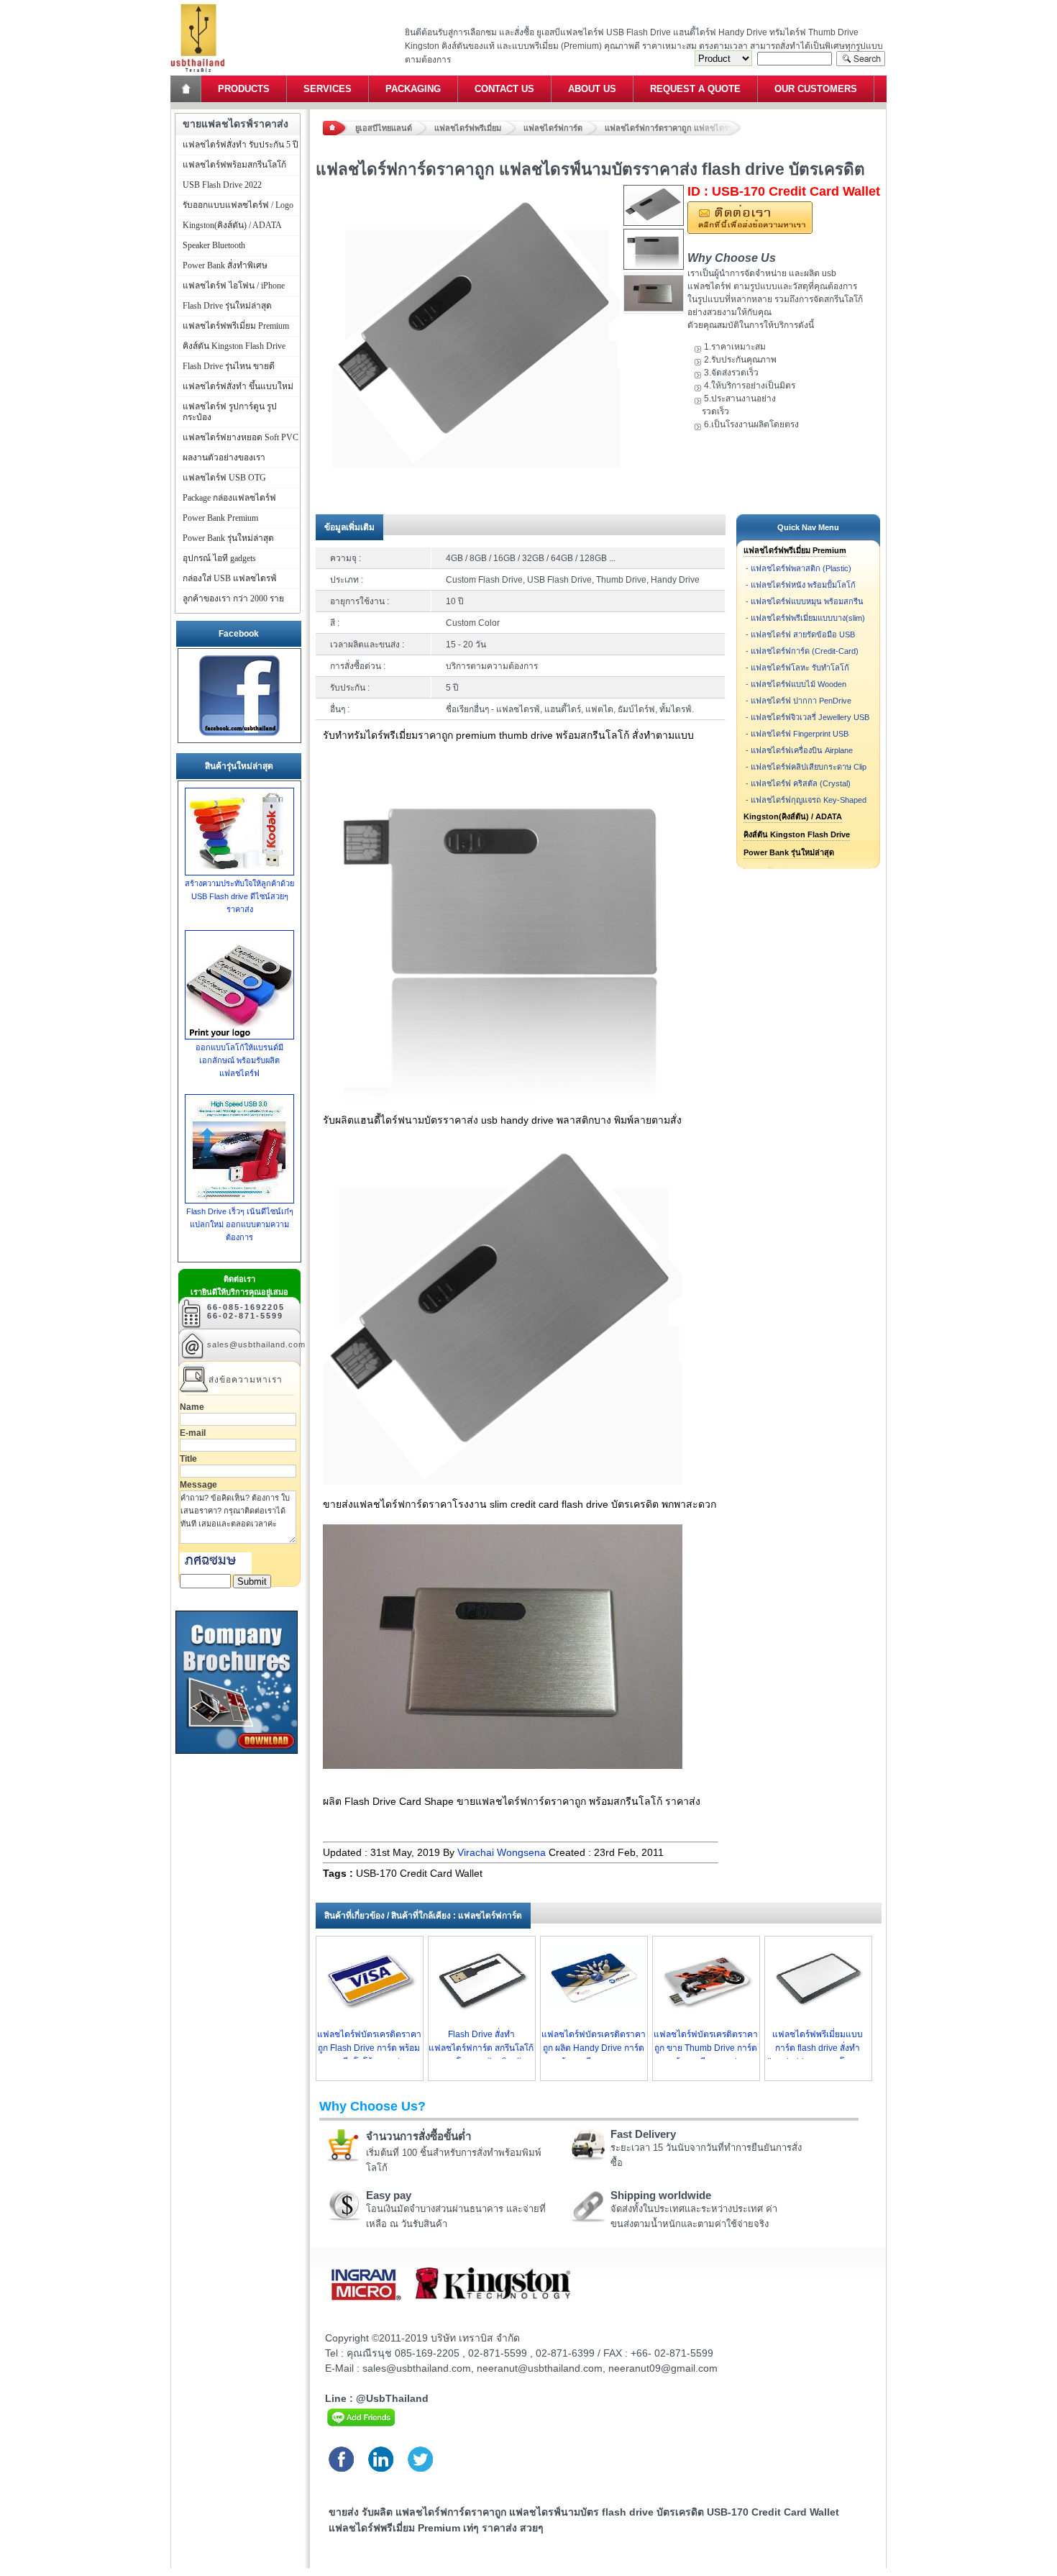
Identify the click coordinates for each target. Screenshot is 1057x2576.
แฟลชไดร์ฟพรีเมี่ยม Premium (795, 550)
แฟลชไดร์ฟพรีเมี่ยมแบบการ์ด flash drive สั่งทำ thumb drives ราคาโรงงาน (818, 2048)
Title (188, 1459)
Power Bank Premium (220, 518)
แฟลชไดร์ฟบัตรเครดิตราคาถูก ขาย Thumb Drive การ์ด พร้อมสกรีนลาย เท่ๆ (706, 2048)
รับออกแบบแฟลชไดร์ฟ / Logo (238, 205)
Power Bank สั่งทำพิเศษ (225, 265)
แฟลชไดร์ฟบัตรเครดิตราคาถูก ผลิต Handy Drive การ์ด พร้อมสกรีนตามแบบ (594, 2048)
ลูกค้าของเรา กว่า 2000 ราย (233, 599)
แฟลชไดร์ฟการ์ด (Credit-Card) (805, 651)
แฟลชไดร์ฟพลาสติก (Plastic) (801, 568)
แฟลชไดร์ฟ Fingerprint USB (800, 734)
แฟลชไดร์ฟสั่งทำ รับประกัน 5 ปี (241, 145)
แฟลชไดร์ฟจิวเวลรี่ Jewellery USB (810, 717)
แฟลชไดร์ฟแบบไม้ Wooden (799, 684)
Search (861, 59)
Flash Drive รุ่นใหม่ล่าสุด (227, 306)
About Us (592, 89)
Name (192, 1407)
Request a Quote (695, 89)
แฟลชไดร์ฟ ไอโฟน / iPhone (234, 286)
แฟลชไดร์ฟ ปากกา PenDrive (801, 701)
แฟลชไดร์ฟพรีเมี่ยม (468, 128)
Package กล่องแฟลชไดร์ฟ (229, 498)
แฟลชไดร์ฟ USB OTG (224, 478)
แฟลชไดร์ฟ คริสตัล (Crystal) (801, 783)
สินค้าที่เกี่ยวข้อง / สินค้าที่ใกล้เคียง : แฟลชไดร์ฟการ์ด (423, 1916)
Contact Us (504, 89)
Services (328, 89)
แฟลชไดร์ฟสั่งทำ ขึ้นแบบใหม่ (238, 386)
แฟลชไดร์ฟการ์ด (553, 128)
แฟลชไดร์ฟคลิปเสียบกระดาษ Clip (809, 767)
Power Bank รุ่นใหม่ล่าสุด (789, 852)
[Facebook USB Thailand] (239, 736)
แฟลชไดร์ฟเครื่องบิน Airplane (802, 750)
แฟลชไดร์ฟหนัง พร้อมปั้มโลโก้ (803, 585)
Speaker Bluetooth (214, 245)
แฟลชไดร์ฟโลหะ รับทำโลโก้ (800, 668)
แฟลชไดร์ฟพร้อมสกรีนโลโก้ (234, 165)
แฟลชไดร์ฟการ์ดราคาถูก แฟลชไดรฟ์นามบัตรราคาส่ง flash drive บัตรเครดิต (673, 128)
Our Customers (816, 89)
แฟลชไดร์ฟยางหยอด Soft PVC (241, 437)
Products (244, 89)
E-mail (193, 1433)
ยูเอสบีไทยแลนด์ (384, 128)
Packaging (413, 89)
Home (187, 89)
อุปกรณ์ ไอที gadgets (219, 558)
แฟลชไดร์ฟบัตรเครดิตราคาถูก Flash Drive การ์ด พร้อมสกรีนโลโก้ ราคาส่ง (369, 2048)
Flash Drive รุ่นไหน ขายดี (229, 366)
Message (198, 1485)
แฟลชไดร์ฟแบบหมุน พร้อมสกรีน (807, 601)
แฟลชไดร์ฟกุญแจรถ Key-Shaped (809, 800)
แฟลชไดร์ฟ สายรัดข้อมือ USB (803, 634)
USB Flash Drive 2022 (222, 185)
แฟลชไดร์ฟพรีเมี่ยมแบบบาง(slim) (808, 618)
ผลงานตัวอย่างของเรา (224, 458)
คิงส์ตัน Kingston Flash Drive (797, 834)
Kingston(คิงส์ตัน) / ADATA (793, 816)
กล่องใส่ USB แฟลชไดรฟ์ (230, 578)
